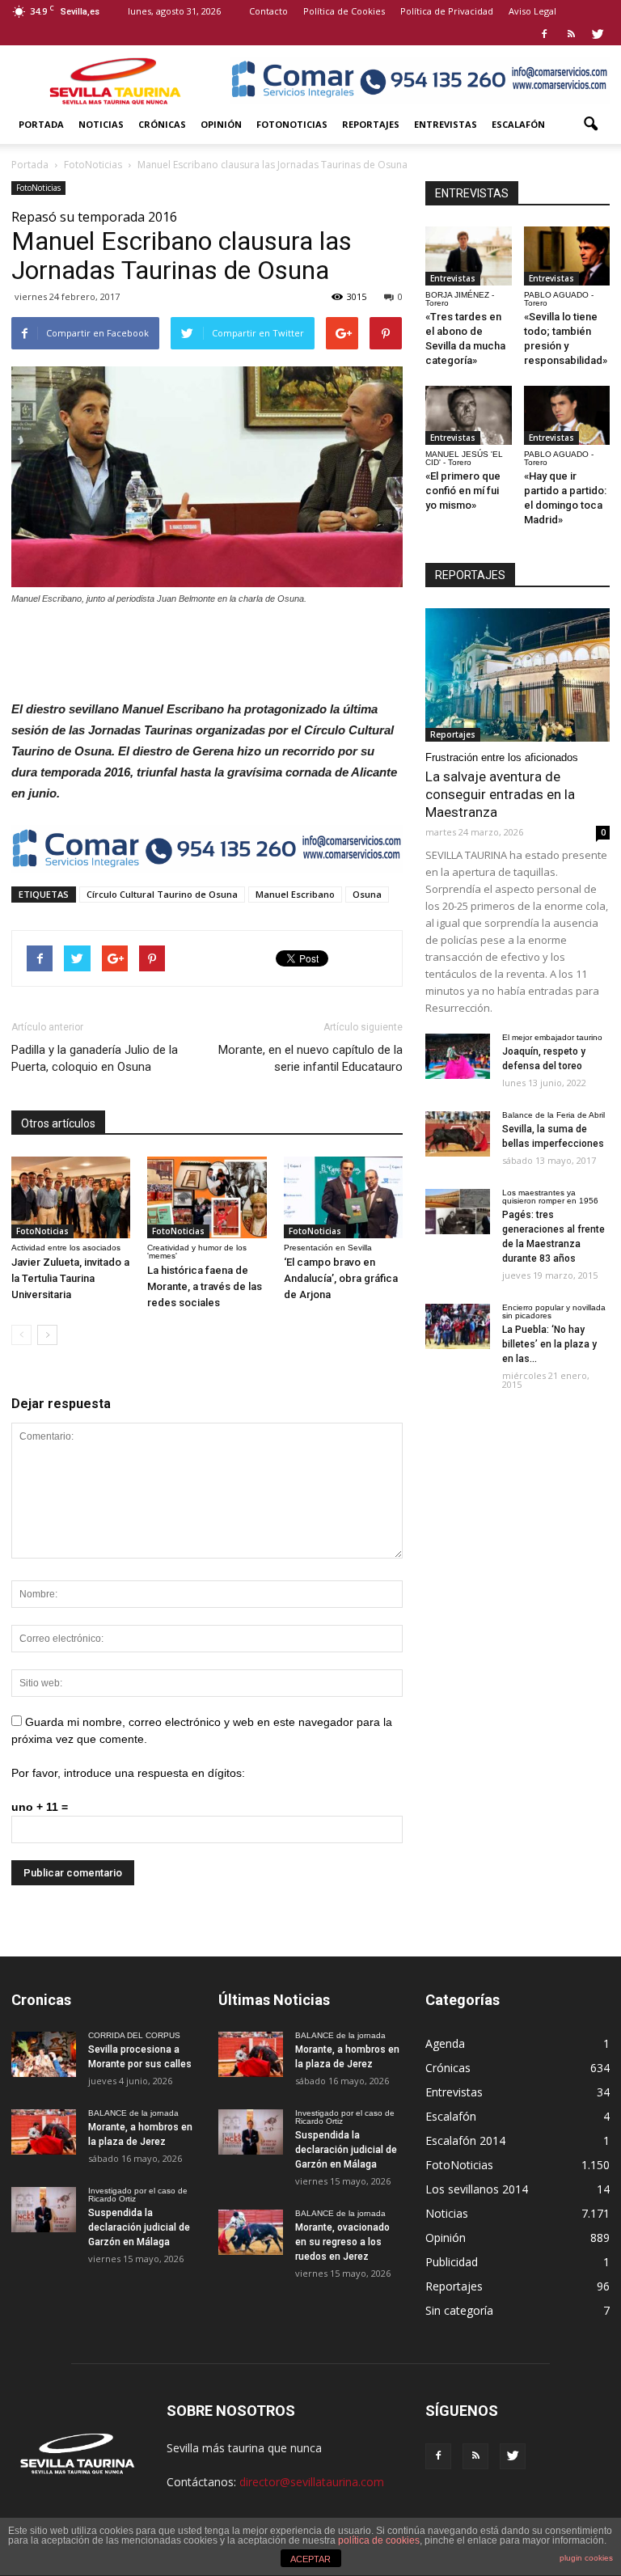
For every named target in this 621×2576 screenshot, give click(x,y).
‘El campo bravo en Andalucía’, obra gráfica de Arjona (341, 1278)
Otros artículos (58, 1123)
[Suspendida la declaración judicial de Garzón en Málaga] (44, 2210)
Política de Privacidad (447, 11)
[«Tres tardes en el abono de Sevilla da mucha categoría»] (469, 256)
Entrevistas (446, 124)
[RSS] (571, 34)
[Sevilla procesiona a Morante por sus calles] (44, 2054)
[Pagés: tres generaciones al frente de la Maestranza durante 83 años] (458, 1212)
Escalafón (518, 124)
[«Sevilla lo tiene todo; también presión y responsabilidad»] (567, 256)
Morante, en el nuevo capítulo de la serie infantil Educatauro (310, 1058)
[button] (590, 125)
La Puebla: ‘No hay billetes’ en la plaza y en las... (549, 1344)
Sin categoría (459, 2310)
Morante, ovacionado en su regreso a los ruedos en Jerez (342, 2242)
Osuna (367, 894)
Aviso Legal (532, 11)
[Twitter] (598, 34)
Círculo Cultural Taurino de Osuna (162, 894)
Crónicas (162, 124)
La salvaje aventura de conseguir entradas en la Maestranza (500, 794)
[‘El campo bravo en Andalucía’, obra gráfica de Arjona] (343, 1197)
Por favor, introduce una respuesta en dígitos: (128, 1773)
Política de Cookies (344, 11)
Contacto (268, 11)
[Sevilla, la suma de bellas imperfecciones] (458, 1134)
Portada (41, 124)
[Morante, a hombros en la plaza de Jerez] (44, 2132)
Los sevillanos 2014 (477, 2189)
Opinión (221, 124)
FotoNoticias (292, 124)
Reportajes (371, 124)
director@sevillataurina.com (312, 2482)
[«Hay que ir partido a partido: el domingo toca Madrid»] (567, 415)
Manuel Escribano (295, 894)
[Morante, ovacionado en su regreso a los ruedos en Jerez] (251, 2232)
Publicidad (452, 2262)
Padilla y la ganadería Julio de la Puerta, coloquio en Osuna (95, 1058)
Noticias (101, 124)
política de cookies (379, 2540)
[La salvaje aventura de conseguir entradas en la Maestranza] (517, 675)
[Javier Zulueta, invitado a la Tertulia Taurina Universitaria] (71, 1197)
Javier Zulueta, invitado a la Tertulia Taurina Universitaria (70, 1278)
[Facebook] (544, 34)
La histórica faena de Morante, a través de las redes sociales (205, 1286)
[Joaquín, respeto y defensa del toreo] (458, 1056)
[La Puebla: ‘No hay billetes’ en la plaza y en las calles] (458, 1326)
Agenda (445, 2043)
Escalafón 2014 (465, 2140)
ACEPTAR (310, 2559)
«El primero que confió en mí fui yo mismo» (463, 491)
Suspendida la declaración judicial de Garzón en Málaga (139, 2227)
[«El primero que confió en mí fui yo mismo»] (469, 415)
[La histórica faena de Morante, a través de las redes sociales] (207, 1197)
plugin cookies (586, 2558)
